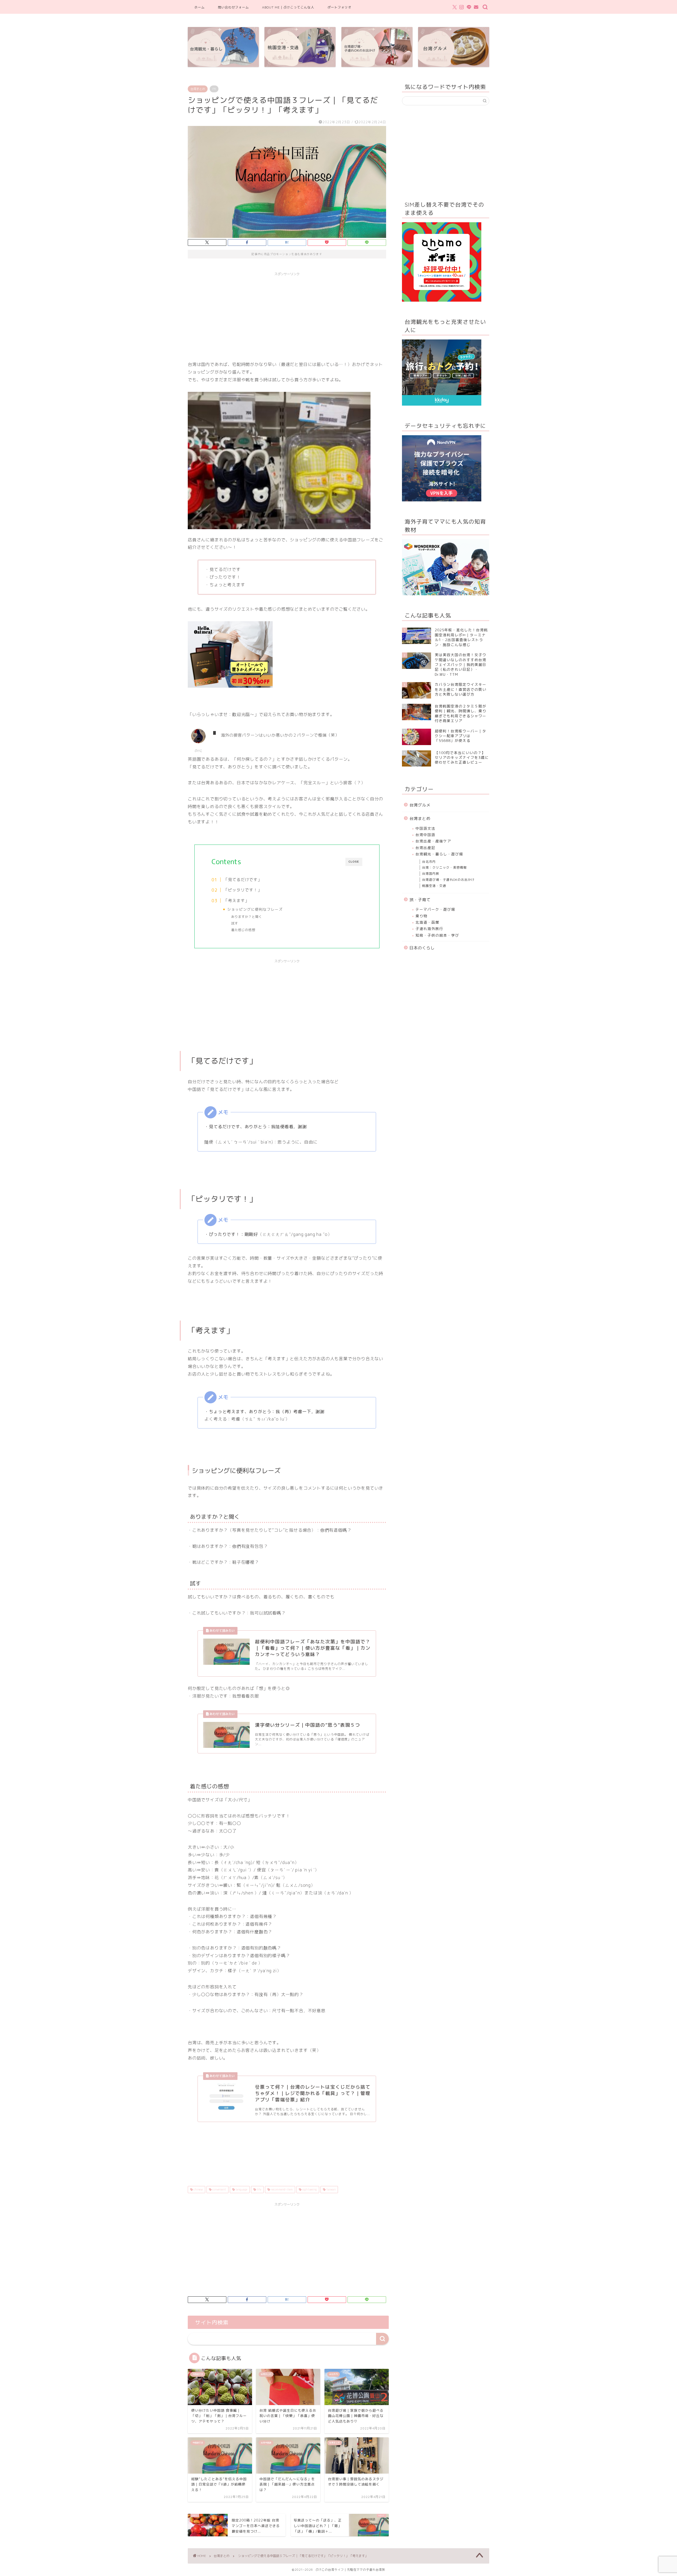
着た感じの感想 (243, 930)
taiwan (331, 2189)
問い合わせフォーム (233, 7)
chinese (198, 2189)
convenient (219, 2189)
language (241, 2189)
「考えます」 (236, 901)
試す (235, 923)
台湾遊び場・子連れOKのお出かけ (448, 880)
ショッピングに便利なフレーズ (255, 909)
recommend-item (281, 2189)
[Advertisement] (287, 316)
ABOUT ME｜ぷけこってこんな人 (288, 7)
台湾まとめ (198, 89)
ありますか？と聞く (247, 917)
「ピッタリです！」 (243, 890)
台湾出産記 (425, 848)
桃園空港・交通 (434, 886)
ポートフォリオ (339, 7)
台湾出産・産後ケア (433, 841)
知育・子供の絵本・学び (437, 935)
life (259, 2189)
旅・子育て (420, 900)
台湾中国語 (425, 835)
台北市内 (429, 862)
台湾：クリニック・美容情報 (444, 867)
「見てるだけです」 (243, 880)
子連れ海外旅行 (429, 929)
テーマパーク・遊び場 (435, 909)
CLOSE (354, 862)
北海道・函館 (427, 922)
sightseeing (309, 2189)
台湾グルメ (420, 805)
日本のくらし (422, 948)
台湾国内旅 (431, 874)
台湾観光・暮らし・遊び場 (439, 854)
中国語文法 (425, 828)
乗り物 (421, 916)
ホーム (200, 7)
